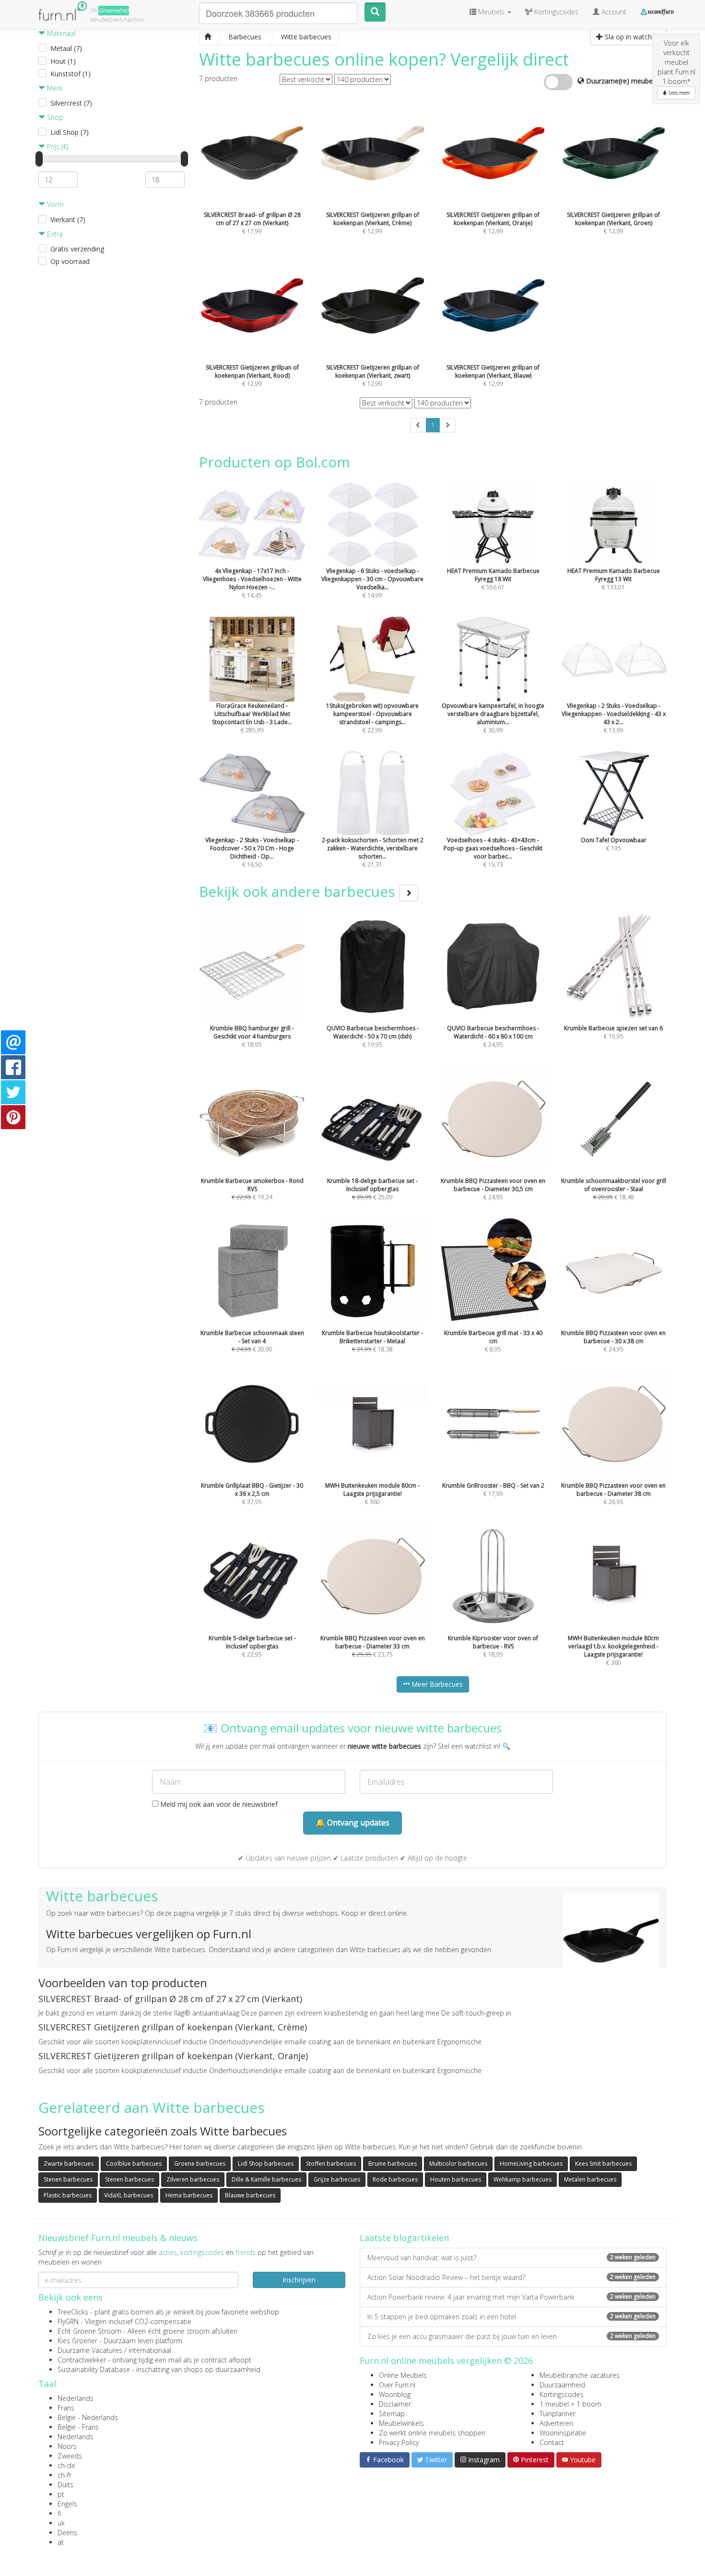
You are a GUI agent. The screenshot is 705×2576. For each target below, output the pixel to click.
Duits (65, 2485)
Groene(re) (114, 10)
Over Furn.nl (397, 2385)
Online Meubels (403, 2375)
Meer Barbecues (436, 1684)
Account (613, 12)
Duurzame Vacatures (90, 2350)
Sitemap (392, 2414)
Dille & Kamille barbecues (266, 2179)
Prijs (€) (57, 147)
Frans (66, 2408)
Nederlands (76, 2398)
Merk (54, 88)
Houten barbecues (456, 2179)
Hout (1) (63, 61)
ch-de (66, 2465)
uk (61, 2523)
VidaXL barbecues (129, 2195)
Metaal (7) (66, 48)
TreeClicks (73, 2312)
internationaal (150, 2350)
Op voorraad (70, 261)
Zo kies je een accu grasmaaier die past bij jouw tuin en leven (511, 2336)
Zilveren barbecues (193, 2179)
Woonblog (395, 2394)
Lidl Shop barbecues (266, 2164)
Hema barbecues (189, 2195)
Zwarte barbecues (69, 2164)
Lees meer (679, 93)
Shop (54, 117)
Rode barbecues (395, 2179)
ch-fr (65, 2475)
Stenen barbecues (68, 2179)
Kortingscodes (562, 2394)
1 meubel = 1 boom (570, 2404)
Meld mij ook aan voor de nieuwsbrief (218, 1804)
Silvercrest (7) (71, 103)
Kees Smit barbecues (603, 2164)
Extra (54, 234)
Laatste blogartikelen (404, 2238)
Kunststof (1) (70, 74)
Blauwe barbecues (250, 2195)
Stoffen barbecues (331, 2164)
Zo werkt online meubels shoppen (432, 2433)
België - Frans (78, 2427)
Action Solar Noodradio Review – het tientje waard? (511, 2277)
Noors (67, 2446)
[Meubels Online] (208, 37)
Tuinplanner (558, 2414)
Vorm (54, 204)
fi (59, 2513)
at (61, 2542)
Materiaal (60, 33)
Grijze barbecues (337, 2179)
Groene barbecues (200, 2164)
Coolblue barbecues (134, 2164)
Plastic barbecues (68, 2195)
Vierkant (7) (68, 220)
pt (61, 2494)
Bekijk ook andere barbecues (299, 891)
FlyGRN (68, 2321)
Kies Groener (77, 2341)
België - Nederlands (88, 2417)
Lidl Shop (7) (70, 132)
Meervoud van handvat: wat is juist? (511, 2258)
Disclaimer (395, 2404)
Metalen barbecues (590, 2179)
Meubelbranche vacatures (580, 2375)
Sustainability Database (94, 2369)
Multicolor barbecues (458, 2164)
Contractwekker (82, 2360)
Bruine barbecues (393, 2164)
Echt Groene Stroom (89, 2331)
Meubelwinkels (401, 2423)
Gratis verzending (77, 249)
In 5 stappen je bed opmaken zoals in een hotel (511, 2317)
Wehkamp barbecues (523, 2179)
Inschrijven (299, 2280)
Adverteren (556, 2423)
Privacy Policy (399, 2442)
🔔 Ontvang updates (352, 1823)
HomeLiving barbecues (531, 2164)
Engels (67, 2504)
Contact (552, 2442)
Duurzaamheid (562, 2385)
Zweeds (70, 2456)
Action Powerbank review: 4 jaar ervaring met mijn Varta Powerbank (511, 2297)
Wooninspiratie (563, 2433)
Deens (67, 2533)
